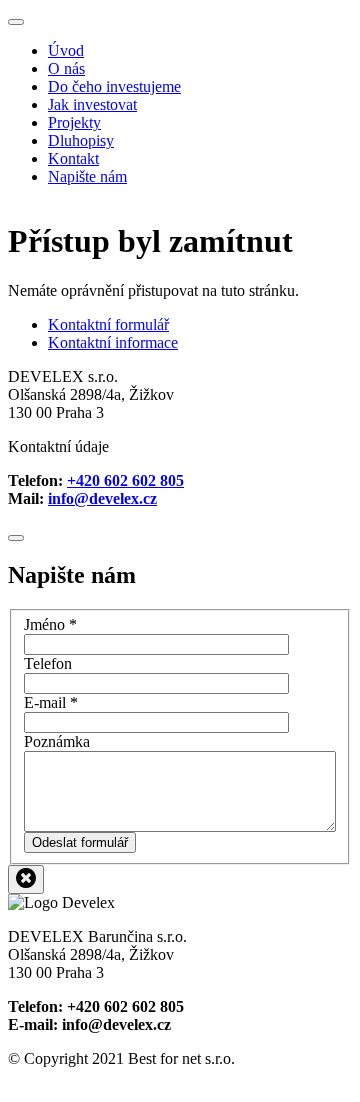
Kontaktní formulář (108, 324)
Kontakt (73, 158)
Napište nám (87, 176)
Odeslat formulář (80, 842)
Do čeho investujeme (114, 86)
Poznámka (57, 741)
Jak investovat (92, 104)
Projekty (74, 122)
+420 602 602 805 (125, 480)
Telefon (48, 663)
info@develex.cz (102, 498)
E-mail (51, 702)
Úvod (66, 50)
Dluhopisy (81, 140)
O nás (66, 68)
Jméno (50, 624)
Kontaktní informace (113, 342)
